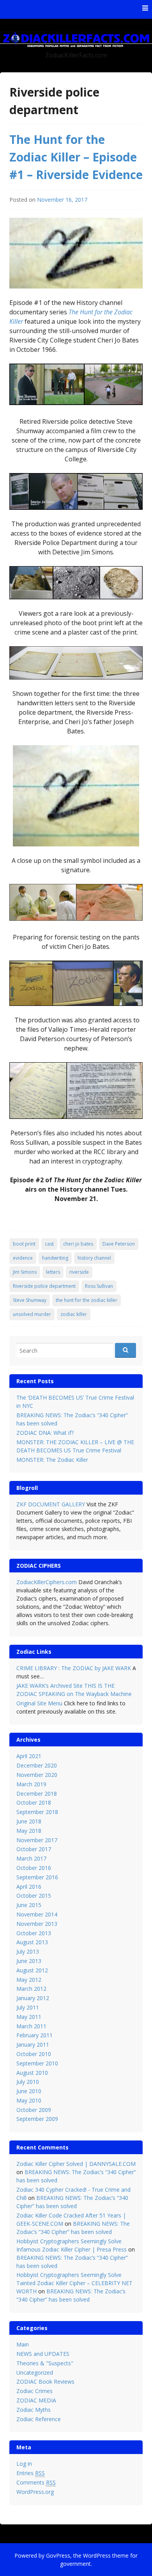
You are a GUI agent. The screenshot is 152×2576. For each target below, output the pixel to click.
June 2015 (29, 1905)
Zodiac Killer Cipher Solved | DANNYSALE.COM (76, 2164)
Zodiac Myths (34, 2410)
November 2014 (37, 1914)
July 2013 (28, 1951)
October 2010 (34, 2054)
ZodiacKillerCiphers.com (47, 1582)
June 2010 (29, 2091)
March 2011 (31, 2026)
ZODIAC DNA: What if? (45, 1433)
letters (53, 1272)
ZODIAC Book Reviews (45, 2382)
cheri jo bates (78, 1244)
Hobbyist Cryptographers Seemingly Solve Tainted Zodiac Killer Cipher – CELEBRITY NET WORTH (74, 2283)
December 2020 (37, 1765)
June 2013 (29, 1961)
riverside (79, 1272)
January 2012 (33, 1998)
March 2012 (31, 1989)
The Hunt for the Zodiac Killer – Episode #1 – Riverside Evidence (76, 157)
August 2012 (32, 1970)
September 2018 (37, 1812)
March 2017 (31, 1858)
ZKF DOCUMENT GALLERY (51, 1504)
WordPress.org (35, 2492)
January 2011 (33, 2044)
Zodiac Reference (39, 2419)
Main (23, 2344)
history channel (94, 1258)
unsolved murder (32, 1314)
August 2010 (32, 2073)
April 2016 (29, 1887)
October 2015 (34, 1896)
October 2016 (34, 1868)
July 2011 (28, 2007)
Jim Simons (25, 1272)
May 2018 (29, 1831)
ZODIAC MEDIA (36, 2400)
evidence (23, 1258)
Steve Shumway (30, 1300)
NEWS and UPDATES (43, 2354)
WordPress (97, 2555)
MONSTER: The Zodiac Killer (52, 1460)
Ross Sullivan (99, 1286)
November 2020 (37, 1775)
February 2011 (34, 2035)
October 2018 (34, 1802)
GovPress (58, 2555)
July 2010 (28, 2082)
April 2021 (29, 1756)
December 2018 (37, 1794)
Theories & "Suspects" (45, 2363)
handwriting (55, 1258)
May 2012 (29, 1980)
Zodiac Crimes (34, 2391)
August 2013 (32, 1942)
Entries (31, 2473)
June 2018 (29, 1821)
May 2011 (29, 2017)
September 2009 (37, 2119)
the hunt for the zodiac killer (87, 1300)
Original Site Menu (39, 1703)
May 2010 (29, 2100)
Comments (36, 2482)
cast (49, 1244)
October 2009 (34, 2110)
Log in (24, 2464)
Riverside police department (44, 1286)
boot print (24, 1244)
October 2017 (34, 1849)
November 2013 (37, 1924)
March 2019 (31, 1784)
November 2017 (37, 1840)
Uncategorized (35, 2373)
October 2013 (34, 1933)
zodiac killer (74, 1314)
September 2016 (37, 1877)
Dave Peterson (119, 1244)
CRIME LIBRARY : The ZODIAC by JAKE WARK (74, 1668)
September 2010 (37, 2063)
